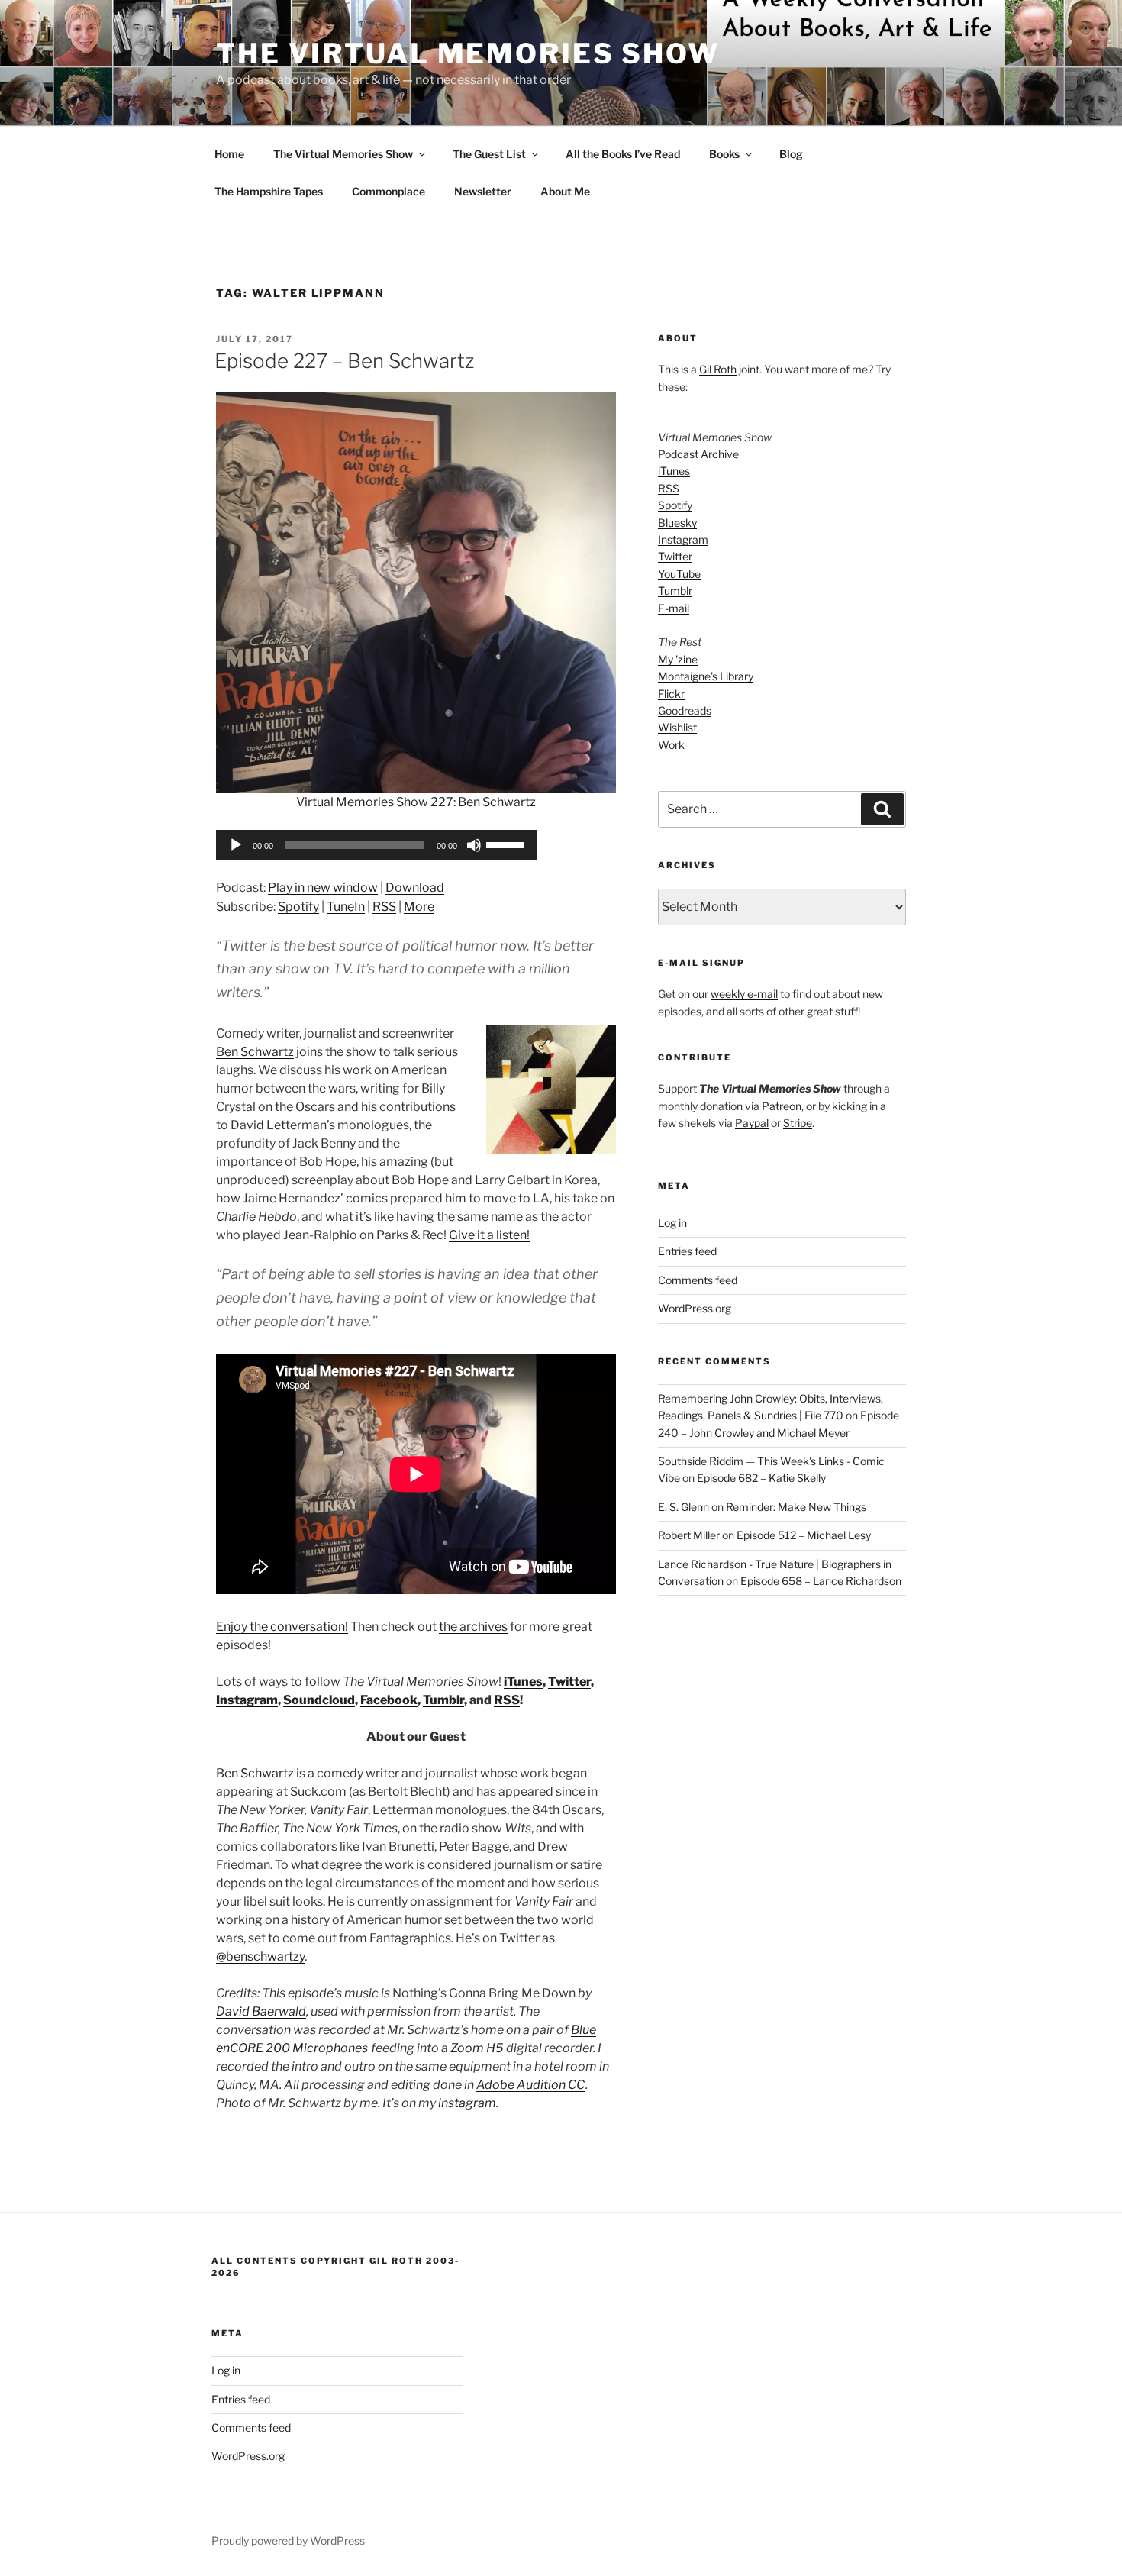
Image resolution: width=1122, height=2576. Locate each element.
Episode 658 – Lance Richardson (821, 1581)
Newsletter (483, 191)
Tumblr (443, 1700)
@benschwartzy (260, 1956)
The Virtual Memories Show (468, 53)
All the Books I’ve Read (623, 154)
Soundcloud (319, 1700)
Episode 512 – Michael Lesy (804, 1535)
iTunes (523, 1682)
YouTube (679, 574)
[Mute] (474, 845)
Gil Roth (718, 369)
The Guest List (489, 154)
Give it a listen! (489, 1235)
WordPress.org (695, 1308)
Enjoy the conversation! (282, 1627)
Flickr (671, 694)
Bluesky (677, 523)
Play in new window (323, 888)
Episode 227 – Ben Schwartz (344, 361)
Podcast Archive (698, 454)
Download (415, 888)
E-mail (674, 608)
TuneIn (346, 907)
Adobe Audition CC (530, 2085)
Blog (791, 154)
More (419, 907)
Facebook (389, 1700)
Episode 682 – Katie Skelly (761, 1478)
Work (671, 745)
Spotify (298, 907)
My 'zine (678, 659)
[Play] (236, 845)
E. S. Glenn (684, 1507)
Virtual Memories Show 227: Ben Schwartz (416, 802)
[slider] (508, 844)
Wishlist (677, 727)
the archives (473, 1627)
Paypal (752, 1123)
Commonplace (389, 191)
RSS (384, 907)
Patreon (782, 1106)
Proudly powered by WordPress (288, 2540)
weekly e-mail (744, 994)
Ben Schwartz (255, 1052)
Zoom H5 (477, 2048)
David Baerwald (261, 2011)
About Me (565, 191)
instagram (467, 2103)
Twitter (569, 1682)
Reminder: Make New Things (796, 1507)
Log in (672, 1223)
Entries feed (687, 1251)
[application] (376, 845)
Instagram (247, 1700)
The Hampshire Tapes (269, 191)
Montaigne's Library (706, 676)
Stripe (798, 1123)
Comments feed (698, 1280)
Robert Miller (689, 1535)
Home (229, 154)
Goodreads (685, 710)
